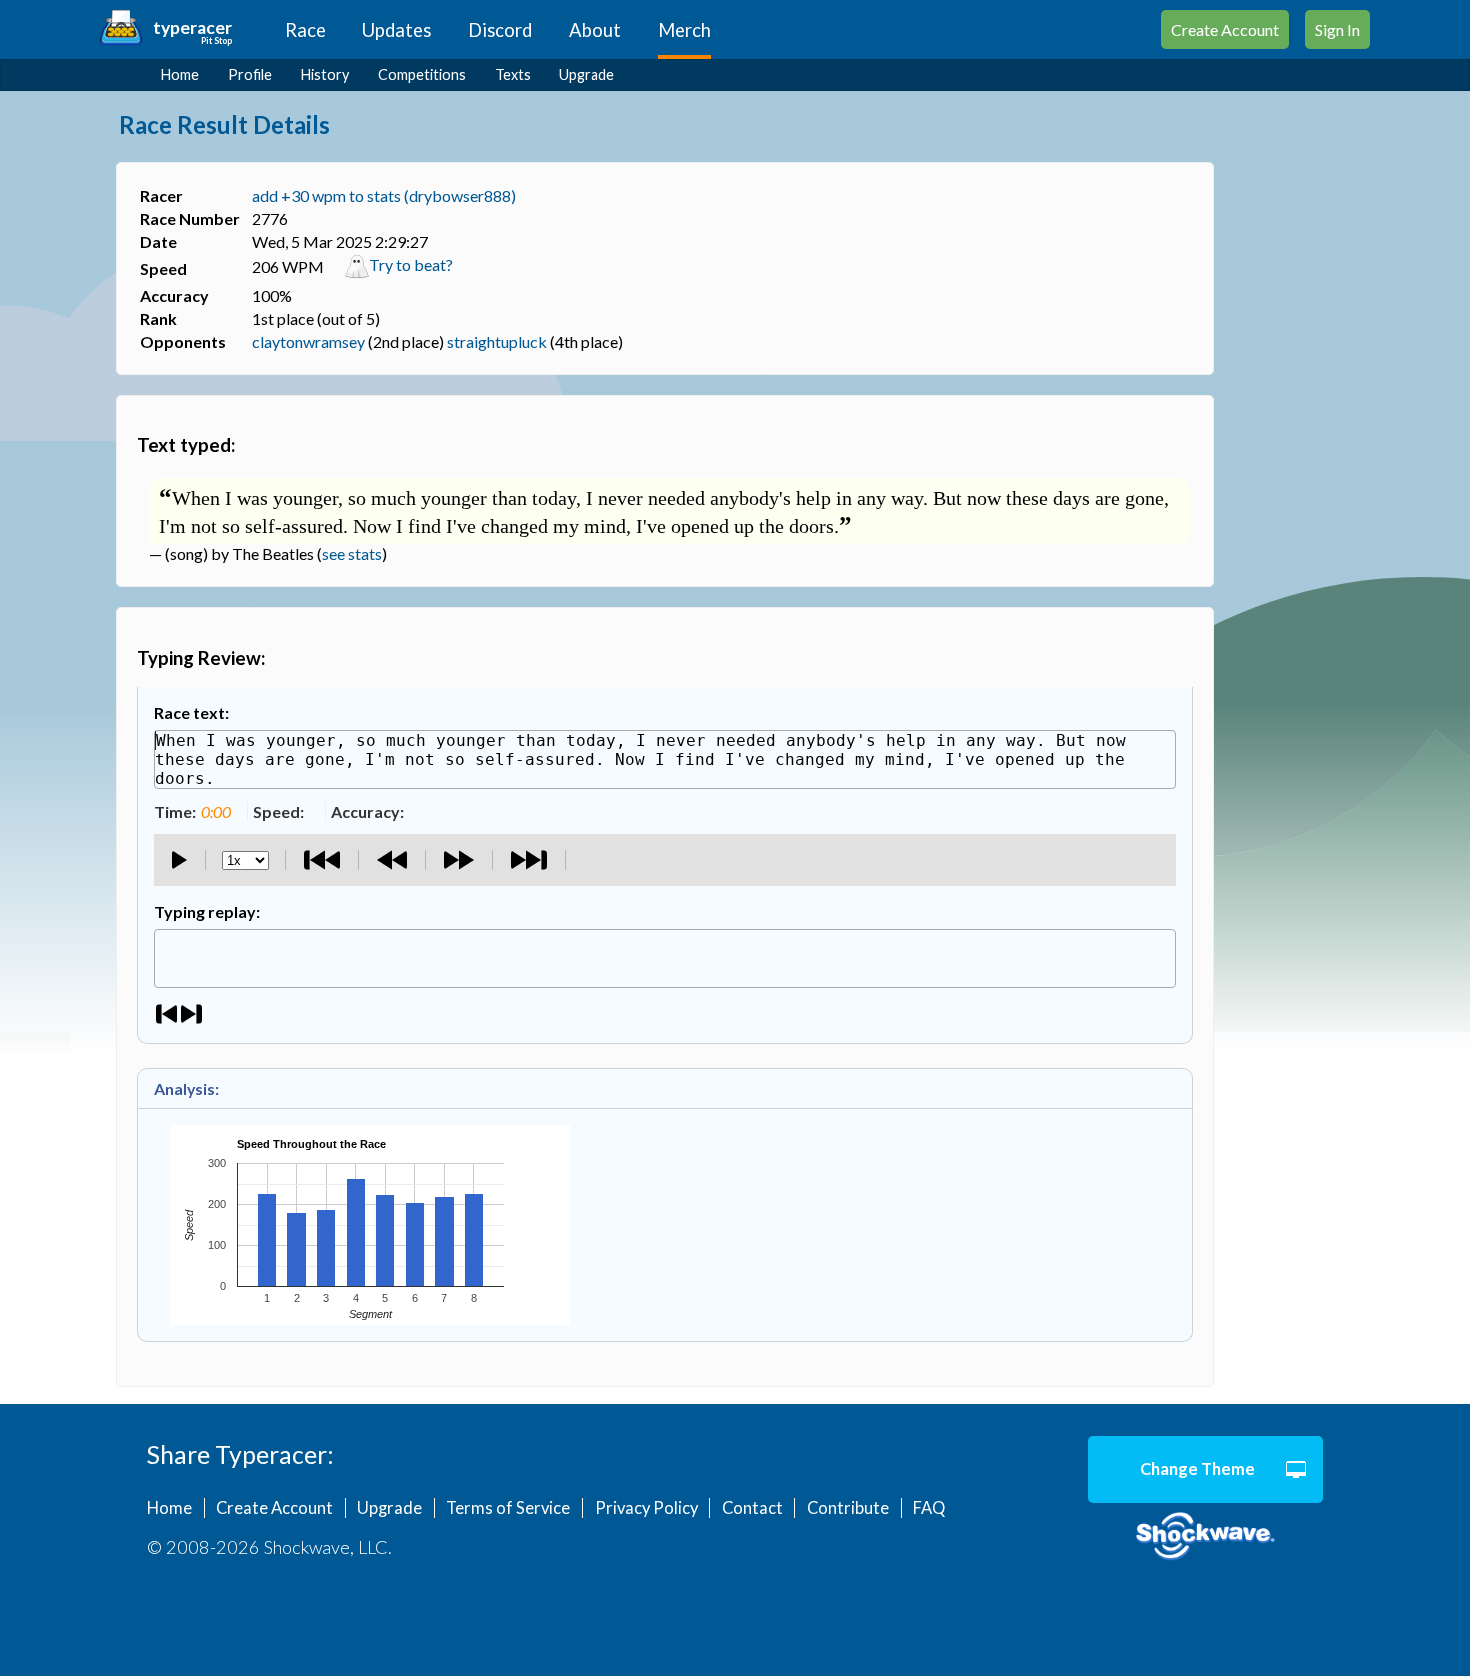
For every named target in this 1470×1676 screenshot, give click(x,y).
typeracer (192, 27)
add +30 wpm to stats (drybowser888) (384, 195)
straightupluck (497, 341)
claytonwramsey (308, 341)
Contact (752, 1508)
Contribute (848, 1508)
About (595, 30)
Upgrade (586, 74)
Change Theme (1197, 1469)
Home (180, 74)
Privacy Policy (646, 1508)
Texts (513, 74)
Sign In (1337, 29)
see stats (352, 553)
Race (305, 30)
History (325, 74)
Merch (684, 30)
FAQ (929, 1508)
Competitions (422, 74)
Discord (500, 30)
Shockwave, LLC (1205, 1537)
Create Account (1225, 29)
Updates (396, 30)
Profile (250, 74)
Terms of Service (508, 1508)
